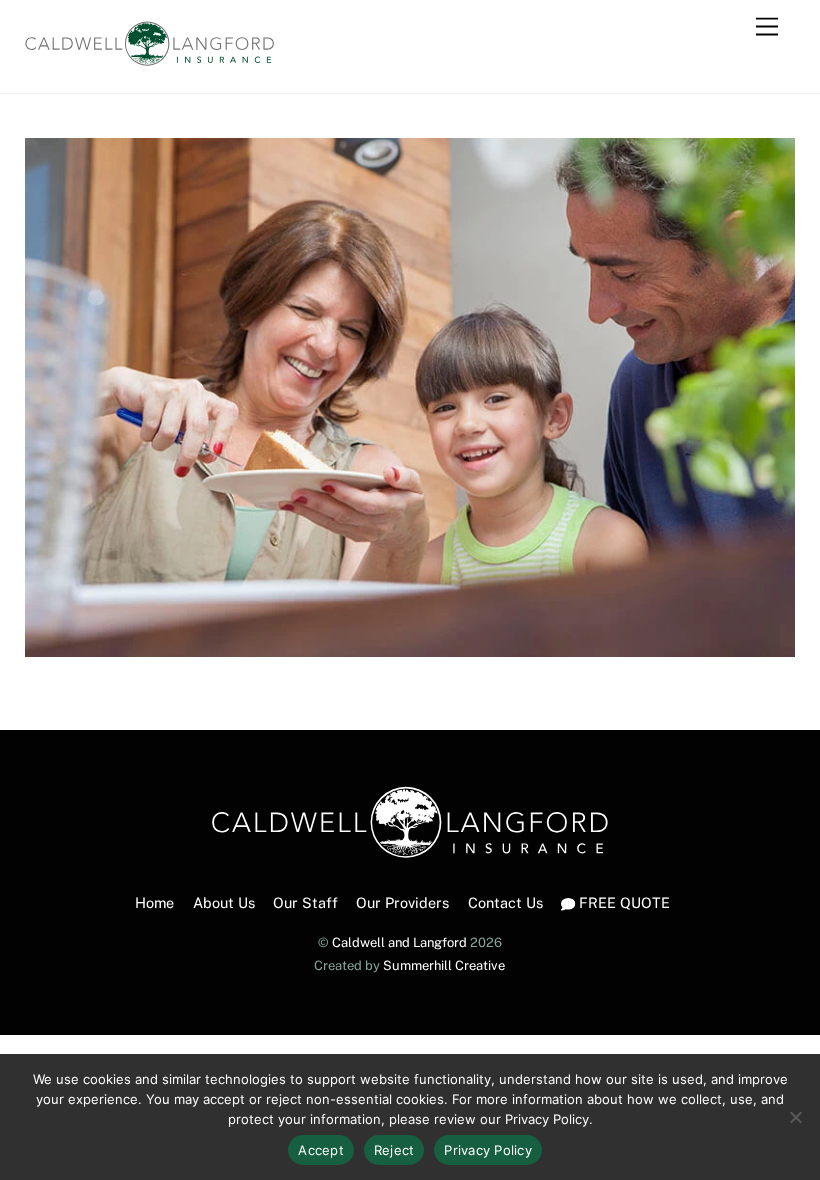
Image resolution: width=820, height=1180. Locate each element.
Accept (321, 1150)
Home (154, 902)
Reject (394, 1150)
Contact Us (505, 902)
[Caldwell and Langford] (150, 57)
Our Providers (402, 902)
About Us (224, 902)
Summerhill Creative (444, 965)
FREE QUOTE (622, 902)
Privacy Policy (488, 1150)
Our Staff (305, 902)
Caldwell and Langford (399, 942)
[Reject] (795, 1117)
